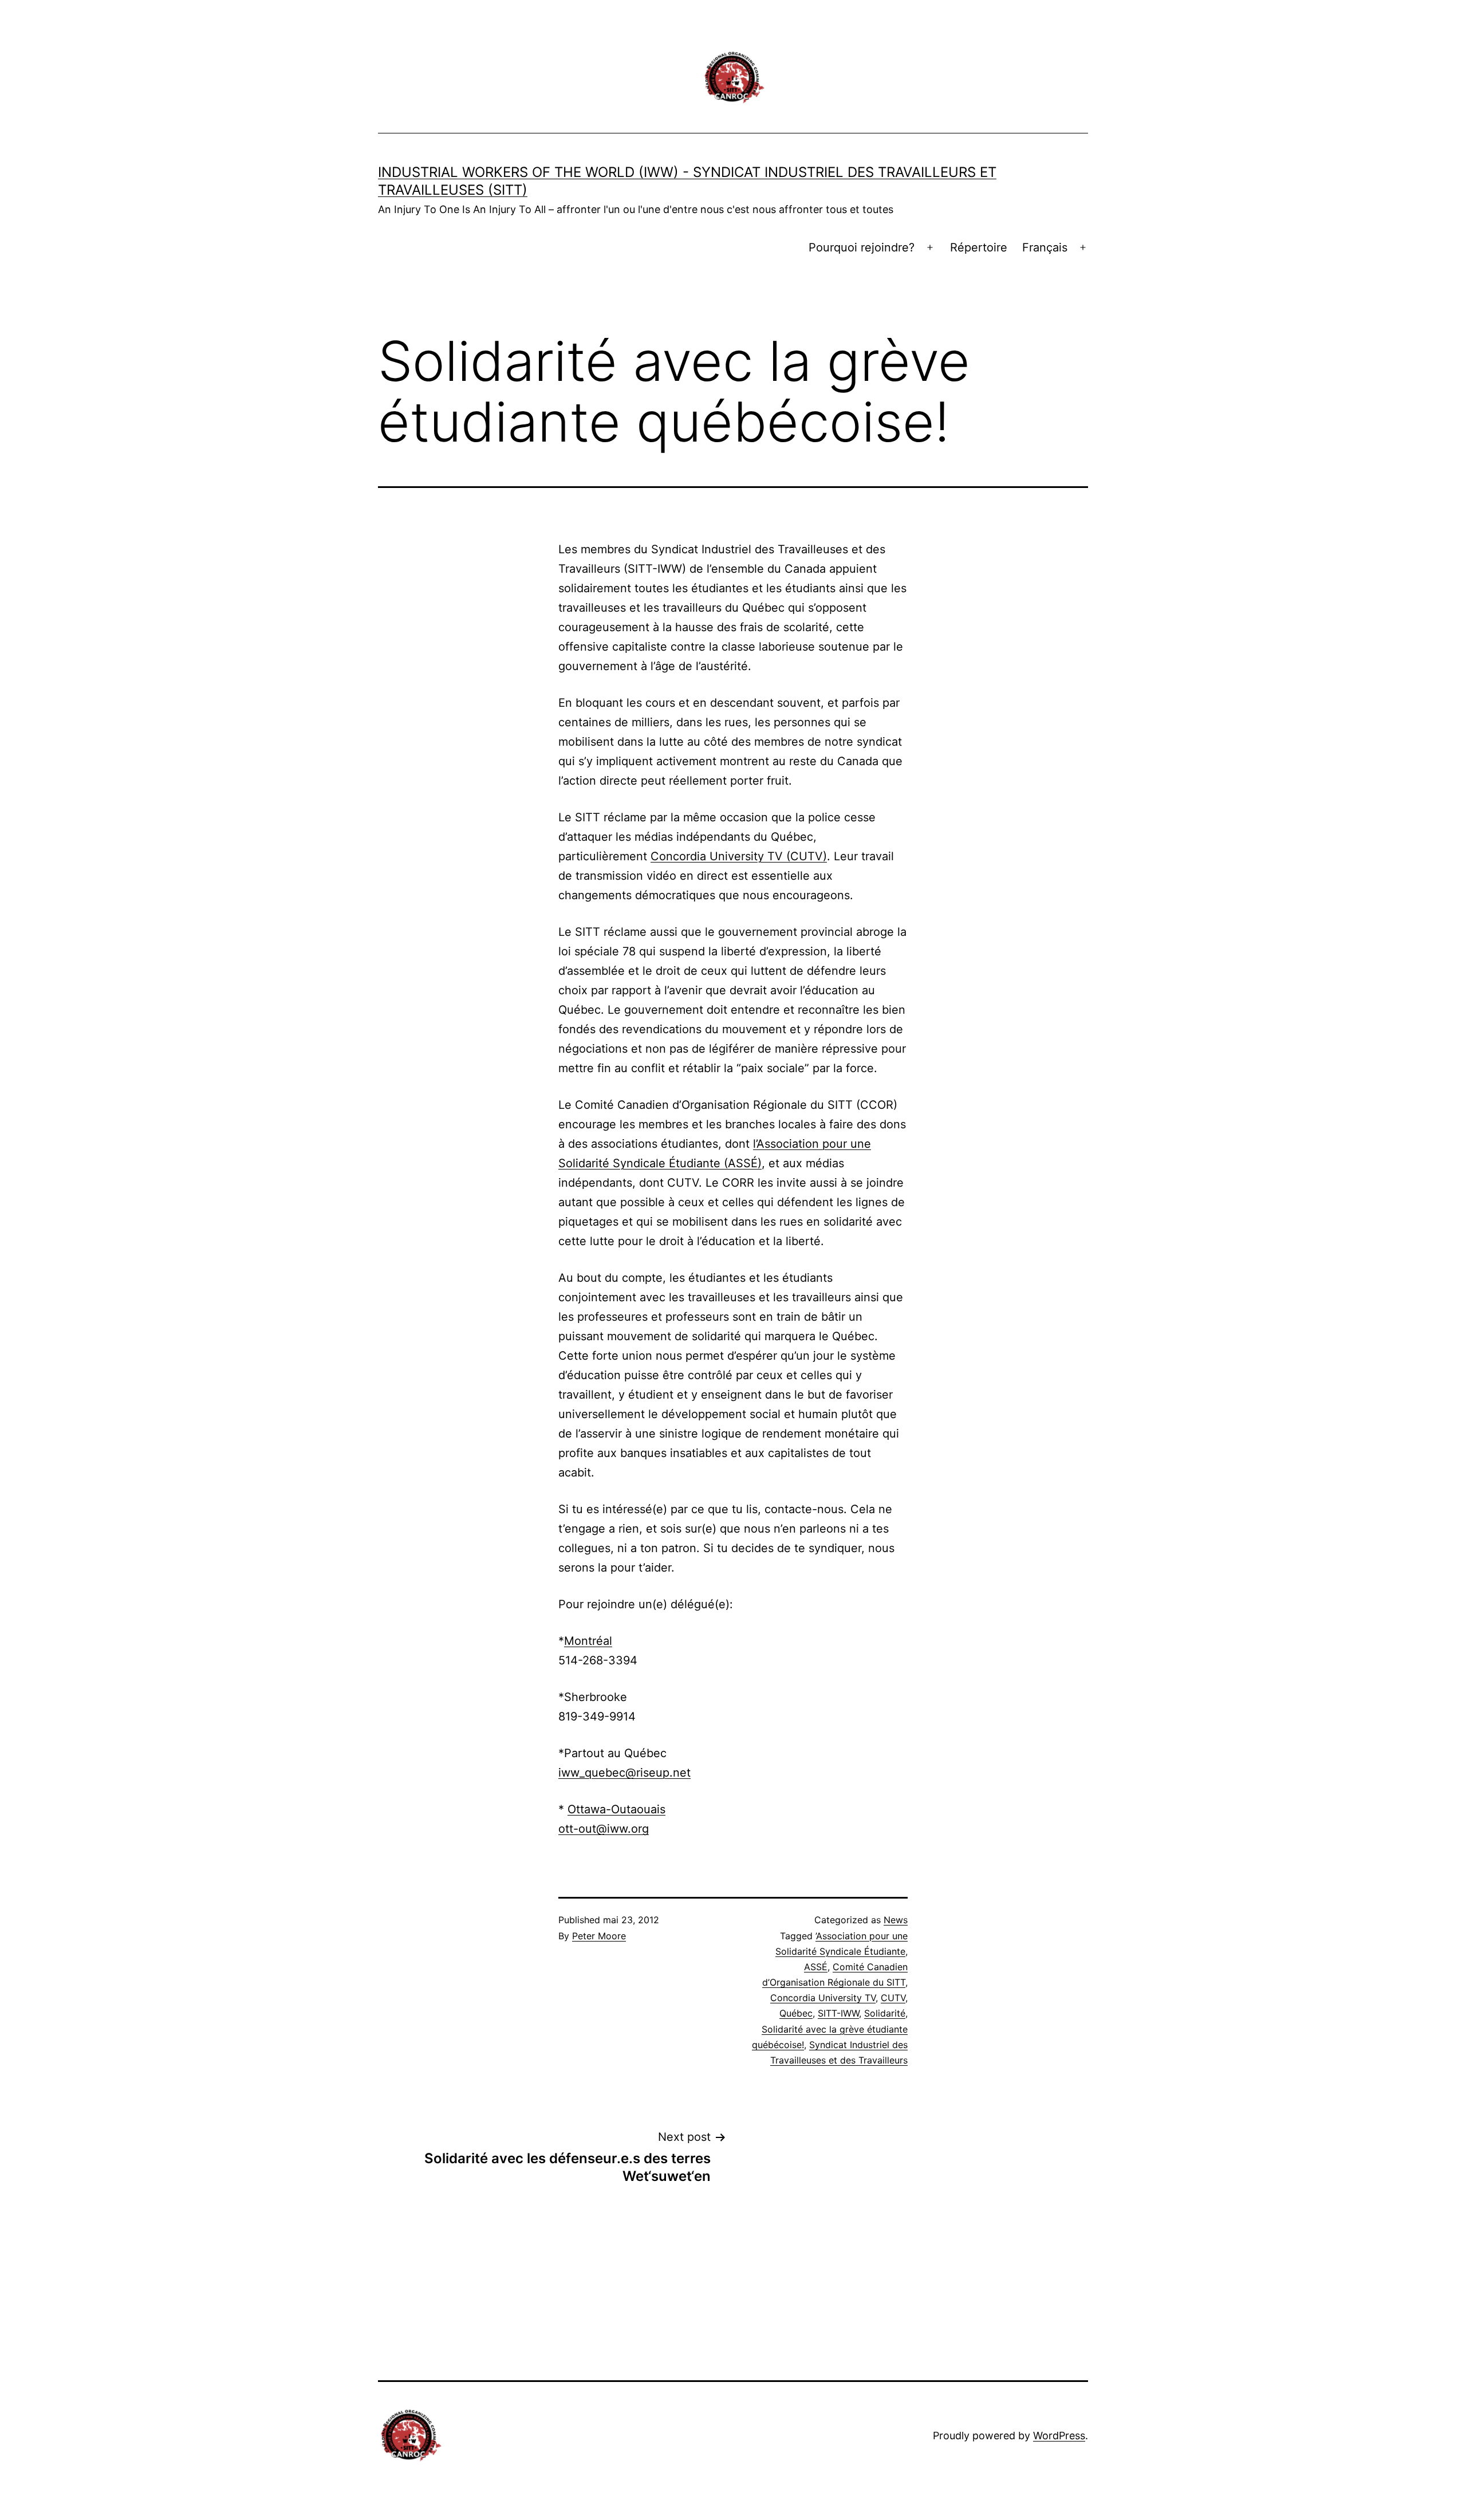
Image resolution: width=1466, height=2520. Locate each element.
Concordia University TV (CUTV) (739, 856)
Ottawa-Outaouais (616, 1809)
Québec (796, 2013)
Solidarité (885, 2013)
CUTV (893, 1998)
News (896, 1920)
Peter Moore (599, 1936)
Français (1045, 247)
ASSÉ (816, 1967)
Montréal (588, 1641)
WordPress (1059, 2436)
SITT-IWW (838, 2013)
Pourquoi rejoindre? (862, 247)
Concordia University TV (823, 1998)
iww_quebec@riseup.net (624, 1773)
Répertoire (979, 247)
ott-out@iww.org (604, 1829)
